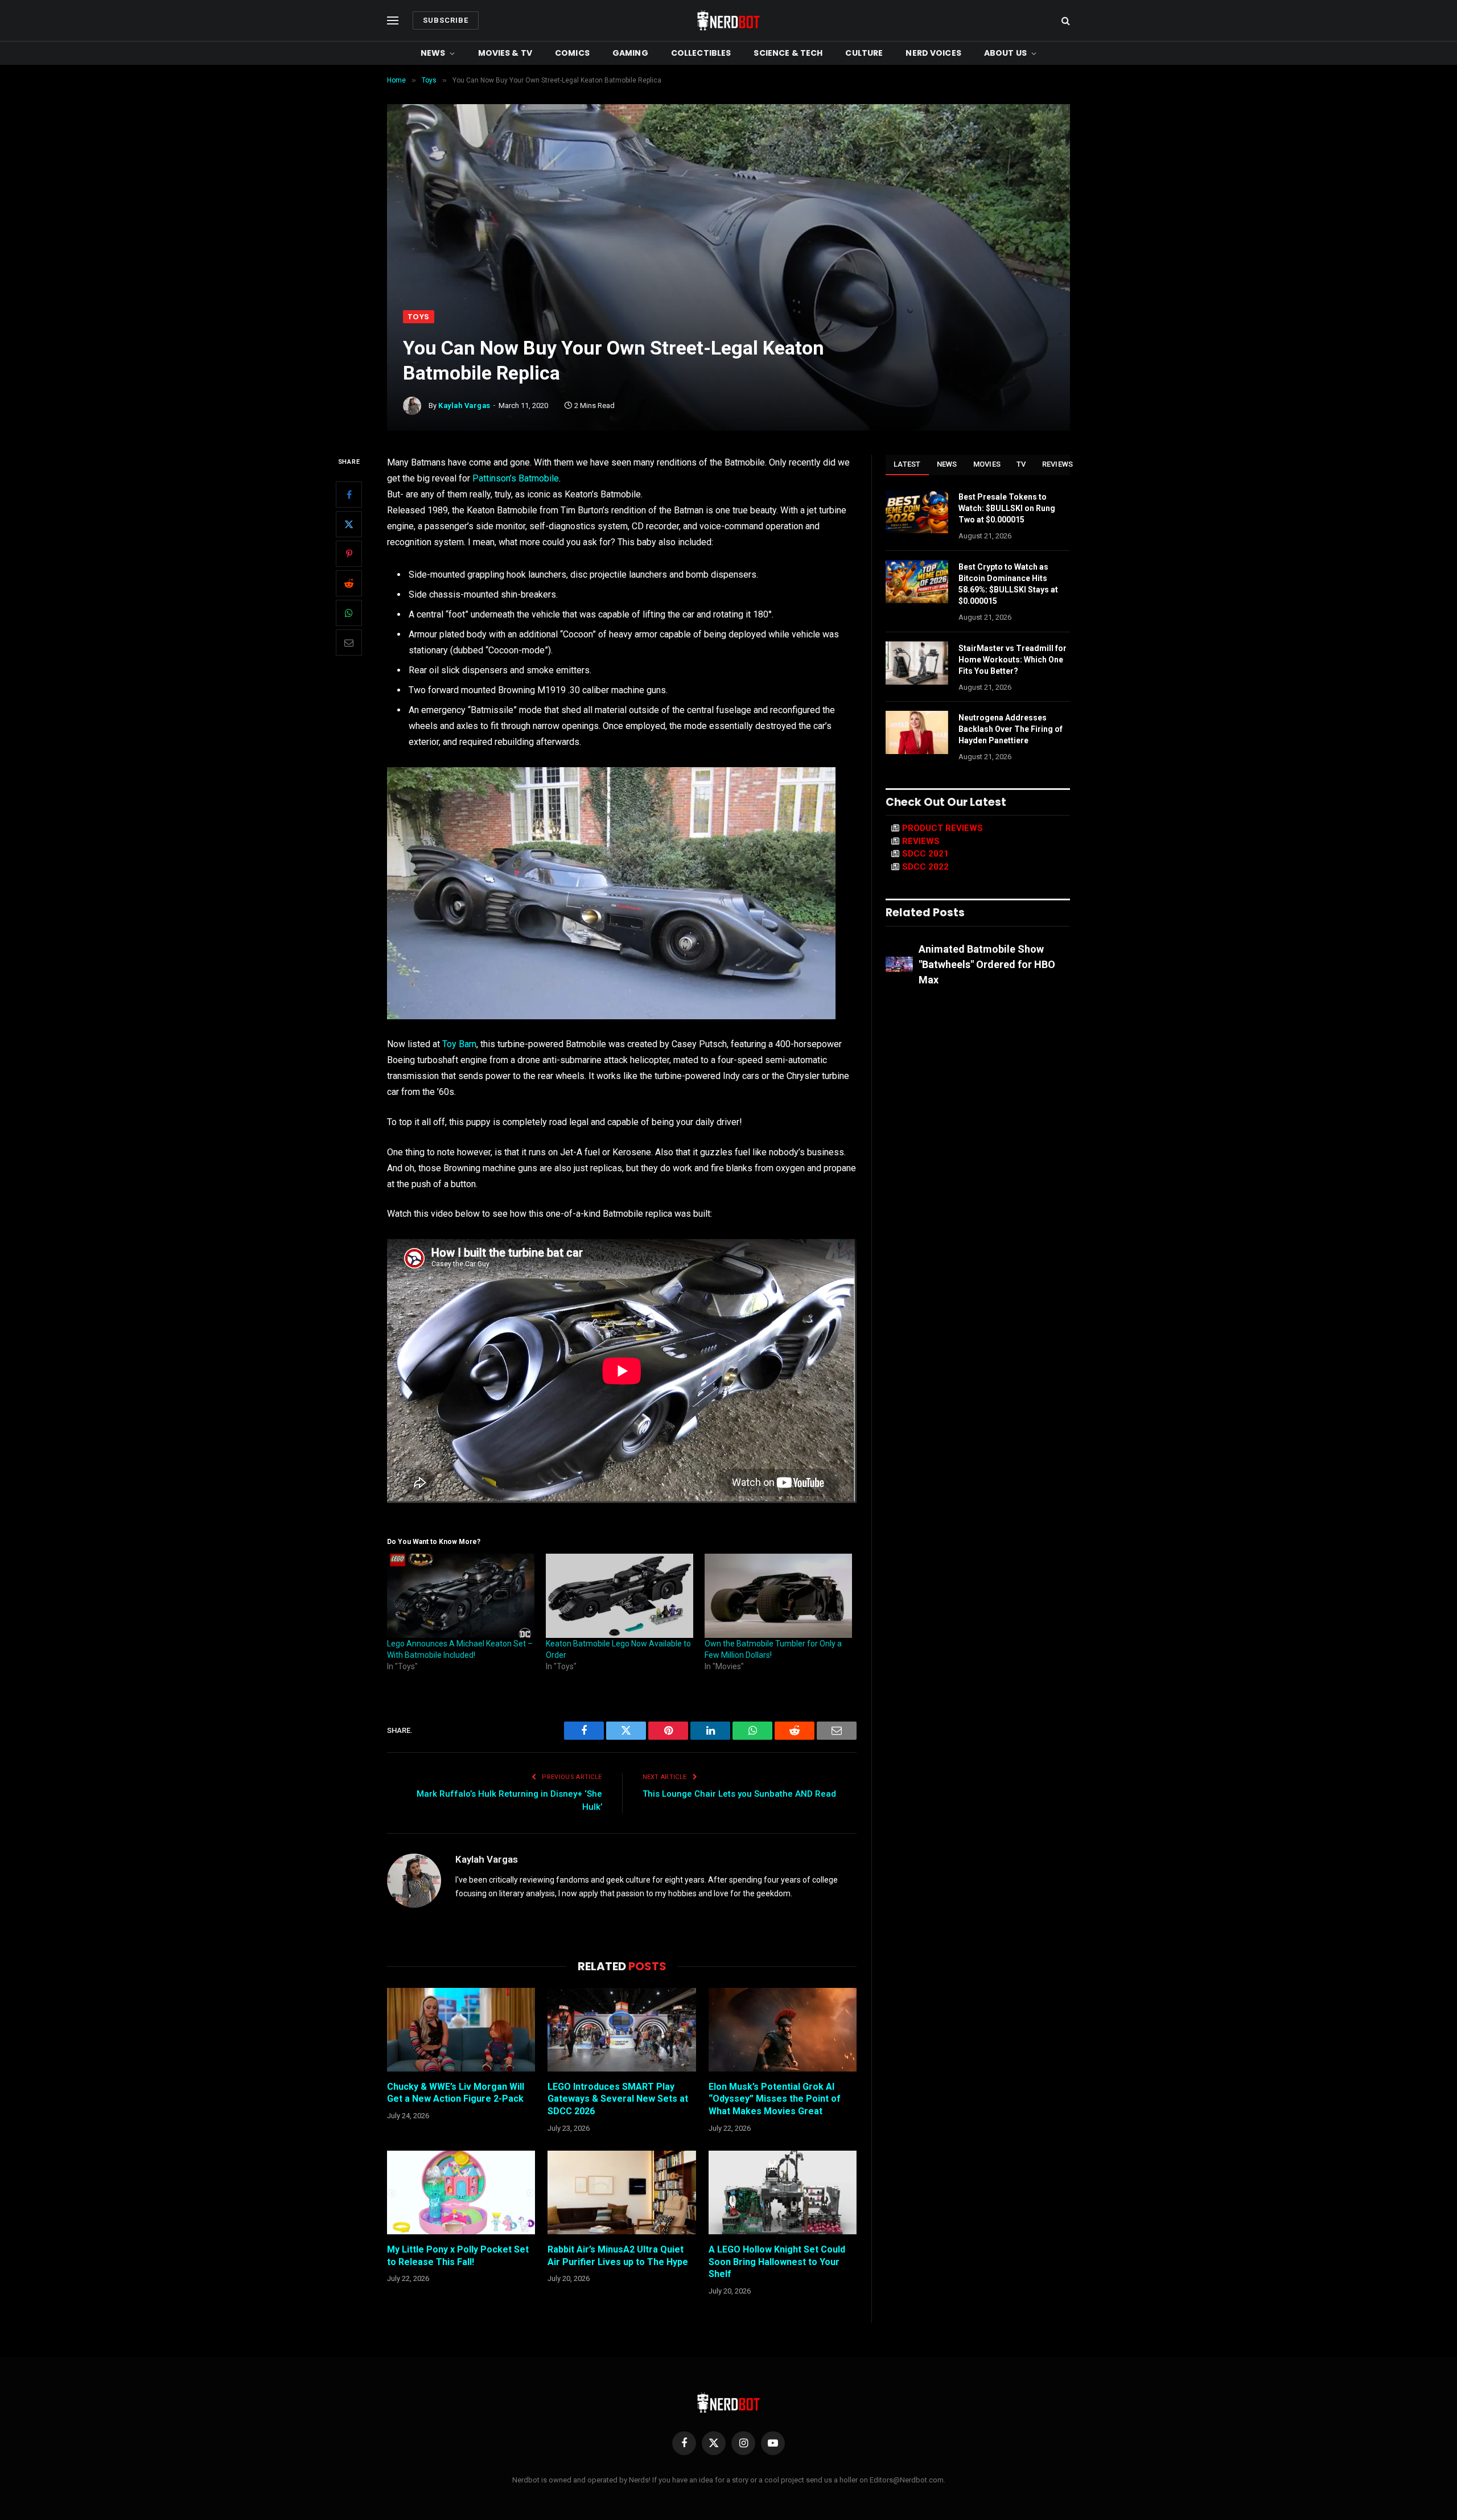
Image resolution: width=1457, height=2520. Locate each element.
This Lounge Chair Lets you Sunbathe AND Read (739, 1794)
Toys (419, 317)
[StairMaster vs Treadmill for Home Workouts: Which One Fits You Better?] (917, 663)
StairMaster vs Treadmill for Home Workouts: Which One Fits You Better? (1013, 660)
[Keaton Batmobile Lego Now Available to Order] (620, 1596)
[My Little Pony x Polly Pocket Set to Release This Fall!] (461, 2192)
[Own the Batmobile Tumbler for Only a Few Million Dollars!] (778, 1596)
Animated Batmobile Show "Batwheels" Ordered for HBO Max (987, 964)
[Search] (1065, 21)
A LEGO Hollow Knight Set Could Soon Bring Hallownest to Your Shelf (777, 2262)
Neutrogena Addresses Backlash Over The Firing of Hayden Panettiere (1011, 729)
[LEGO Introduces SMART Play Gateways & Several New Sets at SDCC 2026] (622, 2029)
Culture (864, 53)
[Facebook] (349, 495)
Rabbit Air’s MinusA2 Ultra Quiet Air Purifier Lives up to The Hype (618, 2256)
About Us (1005, 53)
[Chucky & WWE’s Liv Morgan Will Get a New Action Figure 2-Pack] (461, 2029)
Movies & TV (505, 53)
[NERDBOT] (728, 20)
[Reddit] (349, 583)
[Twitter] (349, 524)
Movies (987, 464)
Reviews (1058, 464)
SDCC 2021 (925, 854)
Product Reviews (942, 828)
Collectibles (701, 53)
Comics (572, 53)
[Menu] (393, 21)
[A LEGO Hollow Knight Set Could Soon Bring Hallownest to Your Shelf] (783, 2192)
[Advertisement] (728, 225)
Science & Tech (788, 53)
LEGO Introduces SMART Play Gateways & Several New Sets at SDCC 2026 (618, 2099)
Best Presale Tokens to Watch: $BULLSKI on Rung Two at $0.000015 (1007, 508)
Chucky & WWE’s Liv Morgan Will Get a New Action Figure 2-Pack (456, 2093)
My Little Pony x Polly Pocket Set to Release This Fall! (458, 2256)
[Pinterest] (349, 554)
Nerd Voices (933, 53)
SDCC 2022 (925, 867)
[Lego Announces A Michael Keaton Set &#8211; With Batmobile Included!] (461, 1596)
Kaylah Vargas (464, 405)
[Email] (349, 643)
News (433, 53)
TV (1021, 464)
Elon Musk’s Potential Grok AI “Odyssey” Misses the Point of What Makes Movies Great (775, 2099)
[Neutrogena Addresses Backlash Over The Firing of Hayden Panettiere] (917, 732)
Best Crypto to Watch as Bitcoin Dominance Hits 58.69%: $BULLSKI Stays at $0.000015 (1008, 584)
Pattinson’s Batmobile (516, 478)
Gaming (630, 53)
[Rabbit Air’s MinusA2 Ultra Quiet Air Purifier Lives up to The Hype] (622, 2192)
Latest (907, 464)
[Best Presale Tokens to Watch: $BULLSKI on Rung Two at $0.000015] (917, 512)
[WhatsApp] (349, 613)
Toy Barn (459, 1044)
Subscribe (446, 20)
